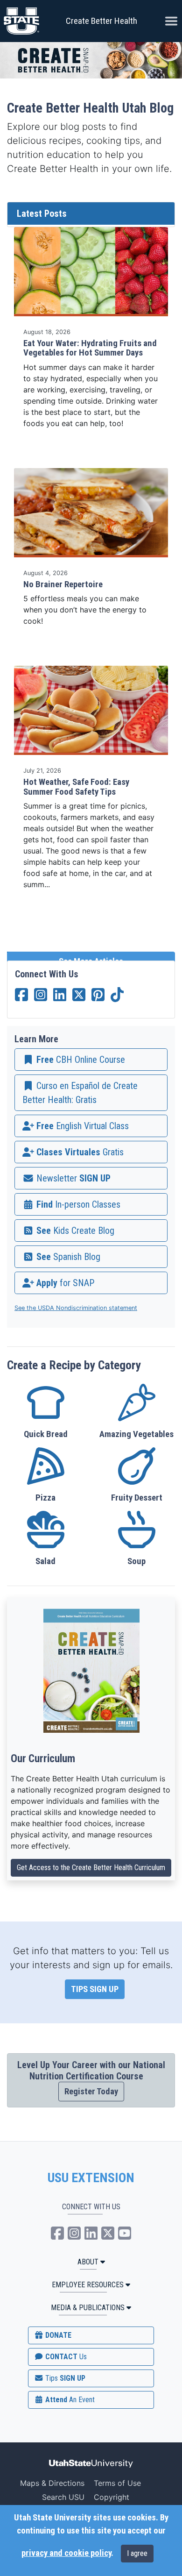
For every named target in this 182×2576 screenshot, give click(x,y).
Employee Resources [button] (88, 2285)
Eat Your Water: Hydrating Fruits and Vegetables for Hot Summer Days (90, 348)
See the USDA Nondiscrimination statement (76, 1308)
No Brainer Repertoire (63, 584)
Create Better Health (101, 21)
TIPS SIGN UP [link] (95, 1989)
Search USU (63, 2497)
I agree (137, 2553)
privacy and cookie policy (66, 2553)
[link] (91, 1060)
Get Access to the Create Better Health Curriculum (91, 1868)
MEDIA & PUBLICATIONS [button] (88, 2308)
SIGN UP (64, 2378)
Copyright (112, 2497)
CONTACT (65, 2357)
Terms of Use (117, 2483)
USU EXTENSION (91, 2178)
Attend (69, 2400)
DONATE (57, 2335)
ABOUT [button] (88, 2262)
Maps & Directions (52, 2483)
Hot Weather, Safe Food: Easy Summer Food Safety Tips (76, 787)
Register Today (91, 2092)
